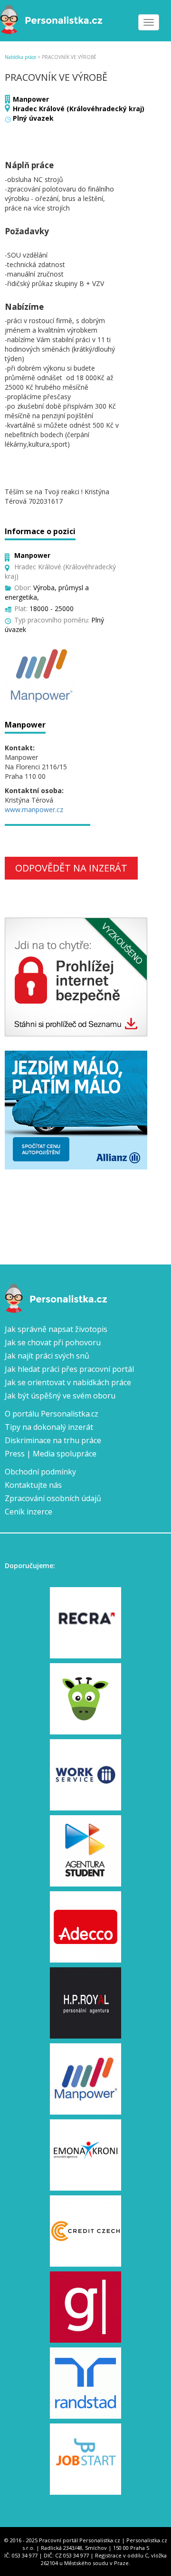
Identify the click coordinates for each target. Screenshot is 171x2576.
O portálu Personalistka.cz (52, 1414)
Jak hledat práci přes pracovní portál (69, 1369)
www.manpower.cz (34, 809)
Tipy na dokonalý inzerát (49, 1427)
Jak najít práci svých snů (47, 1356)
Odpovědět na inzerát (71, 868)
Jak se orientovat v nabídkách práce (68, 1382)
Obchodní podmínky (40, 1472)
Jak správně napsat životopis (56, 1329)
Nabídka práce (20, 57)
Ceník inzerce (28, 1512)
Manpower (31, 99)
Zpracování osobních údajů (53, 1498)
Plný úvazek (33, 118)
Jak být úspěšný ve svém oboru (60, 1396)
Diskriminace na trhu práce (53, 1440)
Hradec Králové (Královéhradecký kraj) (79, 109)
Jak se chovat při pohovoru (53, 1342)
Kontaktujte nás (33, 1485)
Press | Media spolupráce (51, 1454)
